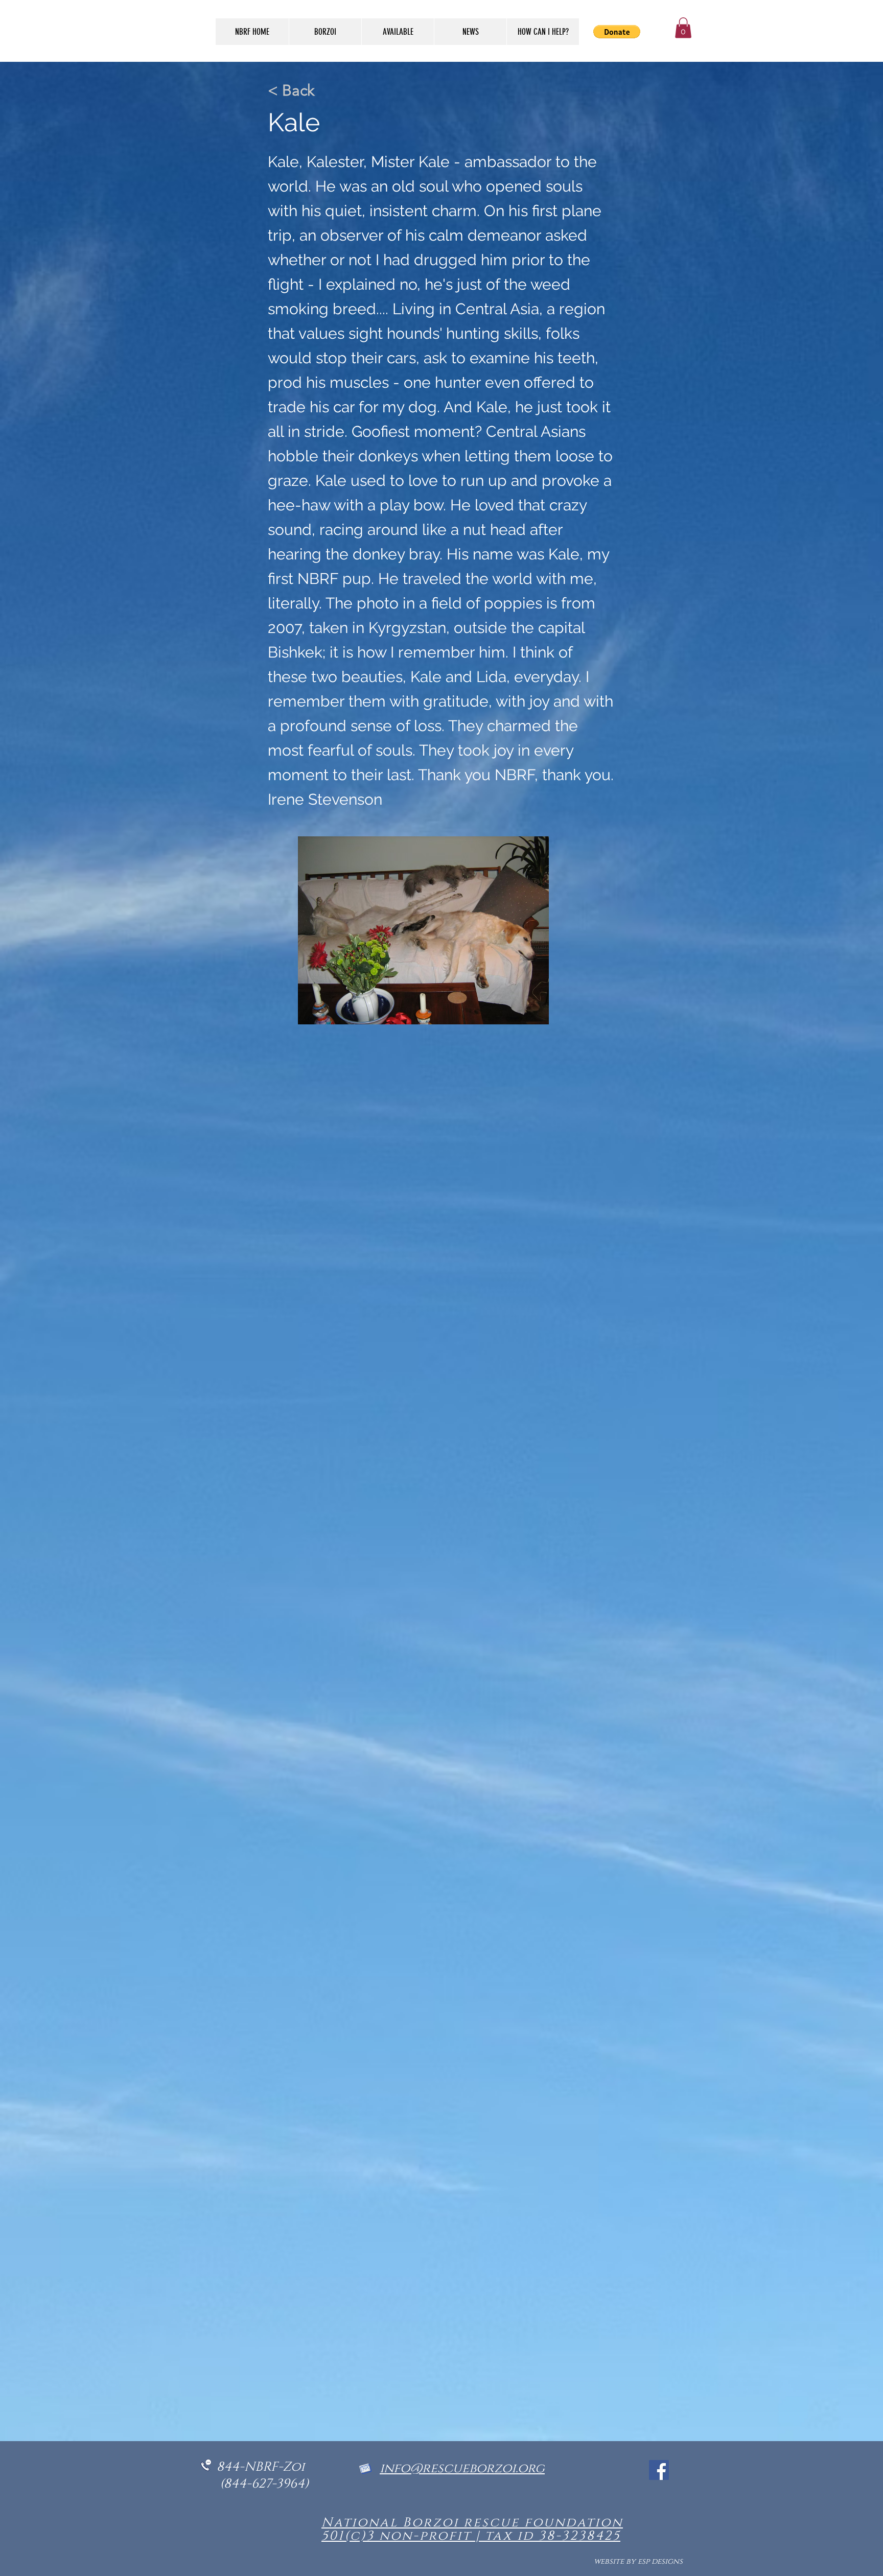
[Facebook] (659, 2470)
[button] (683, 28)
